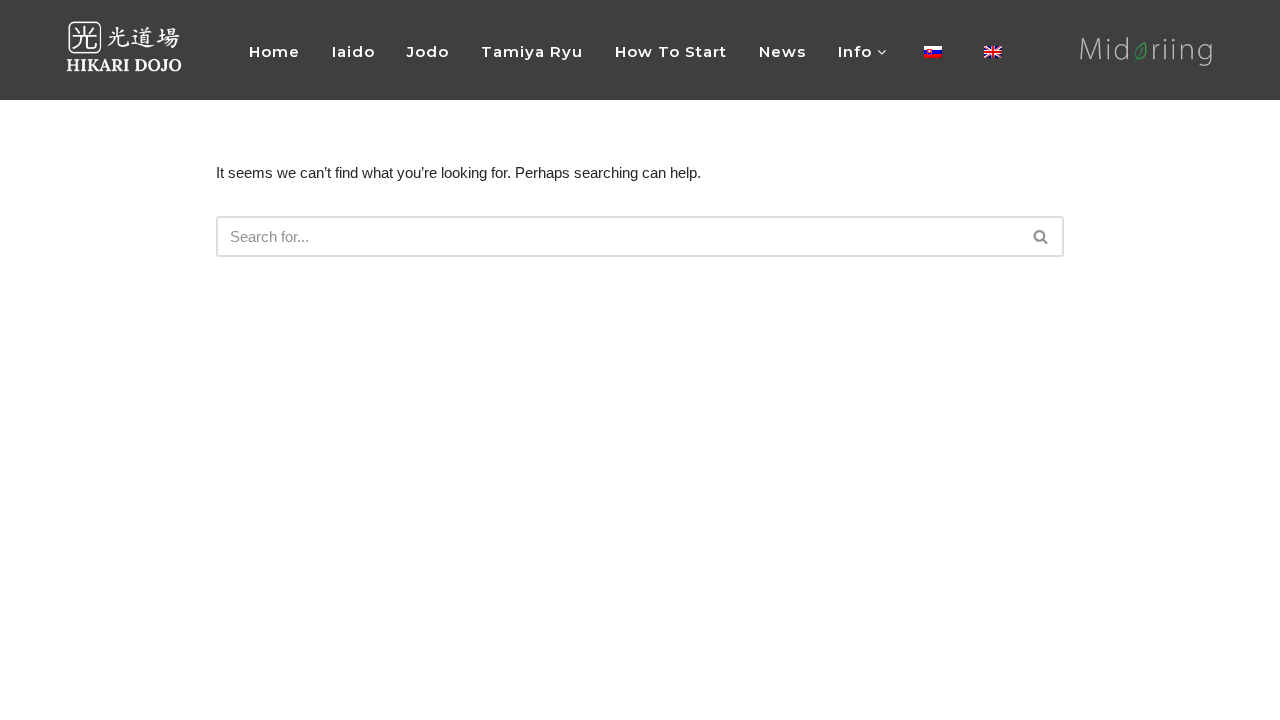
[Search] (1041, 236)
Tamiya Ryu (532, 51)
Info (857, 51)
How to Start (671, 51)
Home (274, 51)
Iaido (353, 51)
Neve (87, 695)
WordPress (212, 695)
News (782, 51)
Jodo (428, 51)
